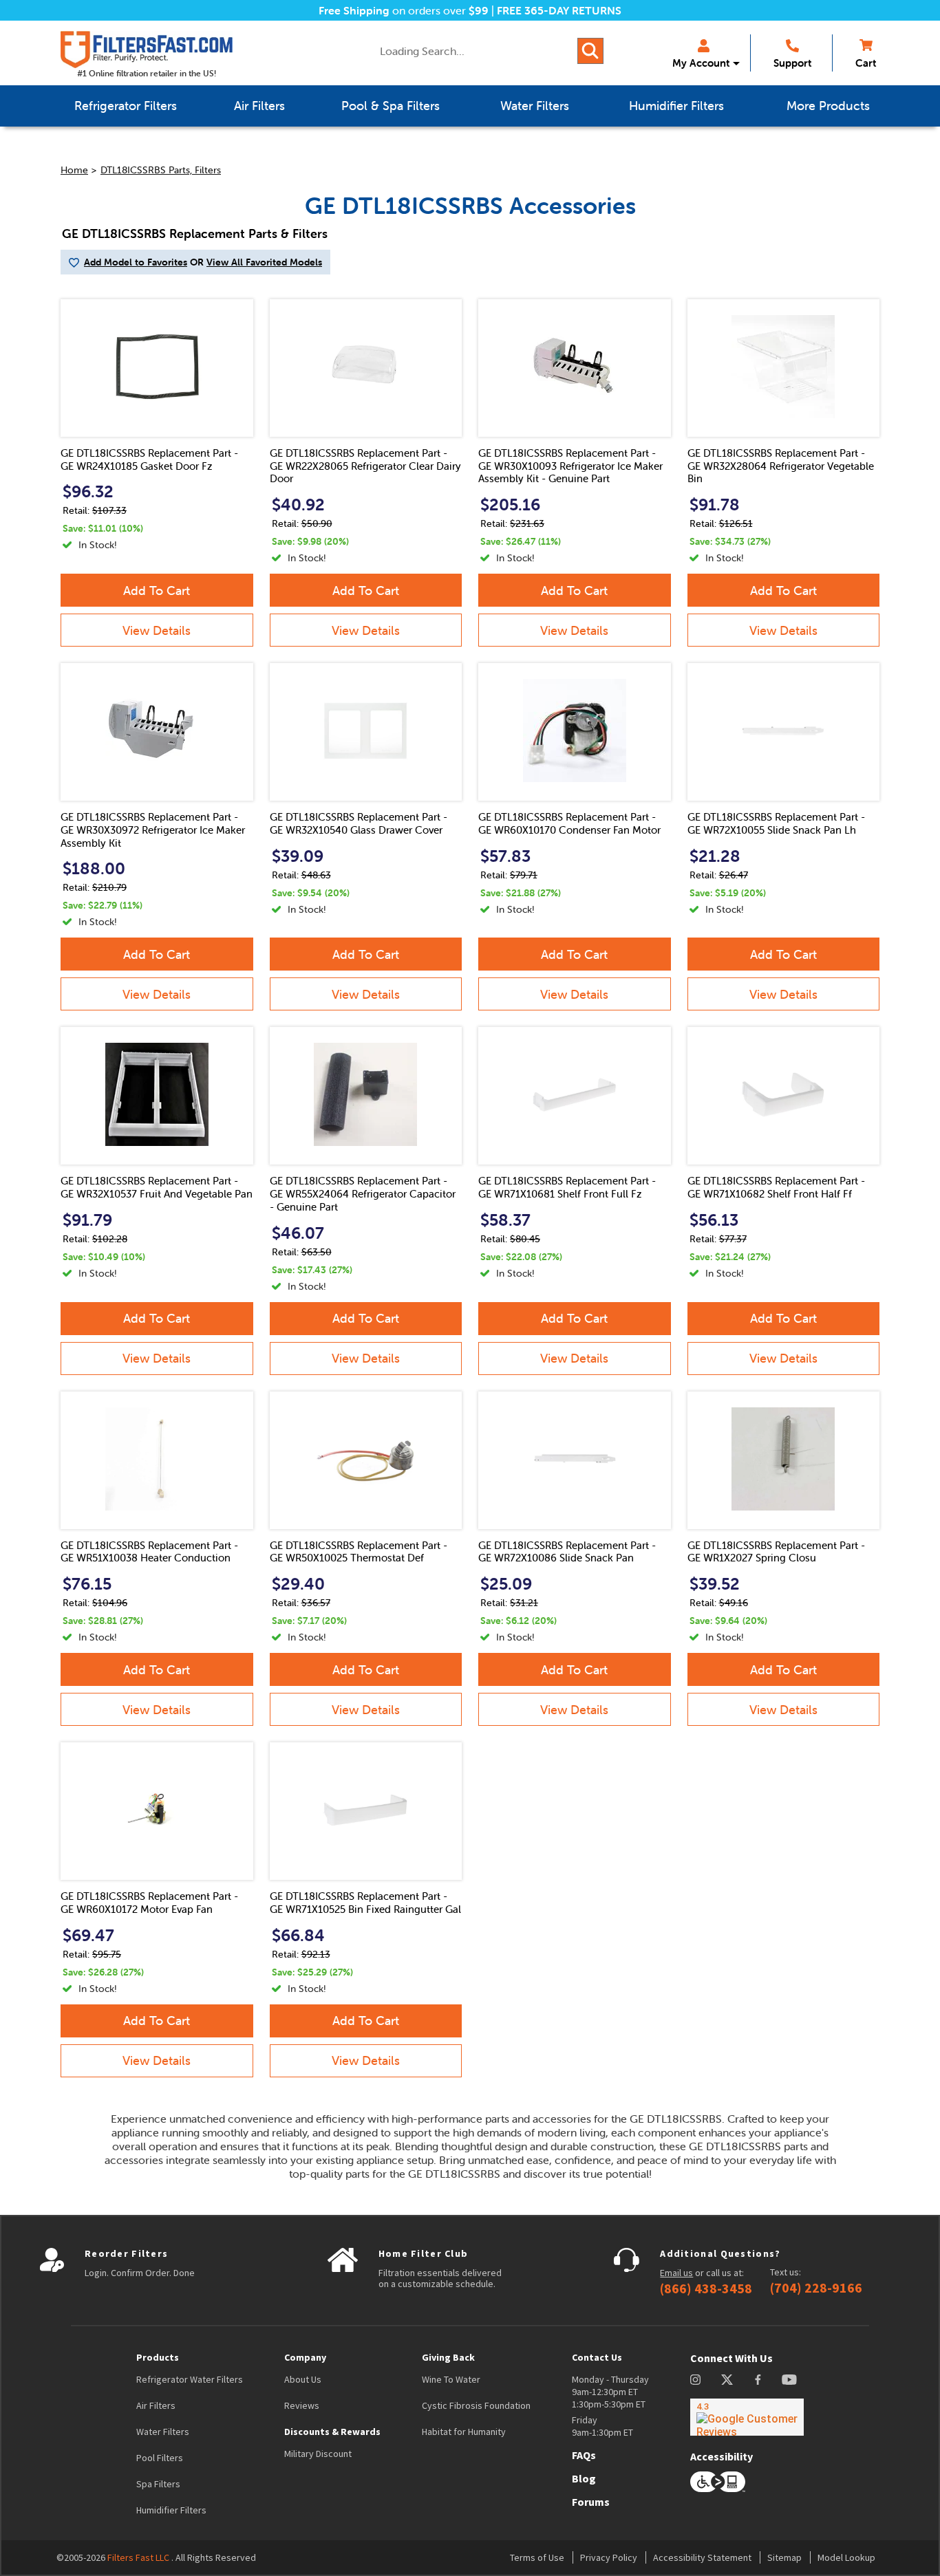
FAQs (584, 2455)
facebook (758, 2380)
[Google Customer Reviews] (747, 2417)
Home (74, 170)
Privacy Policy (609, 2557)
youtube (789, 2380)
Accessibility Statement (702, 2557)
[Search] (590, 51)
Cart (866, 63)
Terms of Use (537, 2557)
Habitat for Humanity (464, 2432)
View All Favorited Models (264, 262)
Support (792, 63)
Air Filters (156, 2405)
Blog (584, 2478)
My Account (701, 63)
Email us (676, 2273)
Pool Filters (160, 2458)
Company (305, 2357)
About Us (303, 2379)
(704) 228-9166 (816, 2288)
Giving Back (448, 2357)
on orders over (404, 10)
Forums (591, 2502)
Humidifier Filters (171, 2510)
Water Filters (163, 2432)
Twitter (728, 2380)
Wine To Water (451, 2379)
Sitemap (784, 2557)
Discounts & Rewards (332, 2432)
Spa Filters (158, 2484)
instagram (695, 2380)
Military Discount (318, 2454)
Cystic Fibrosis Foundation (476, 2405)
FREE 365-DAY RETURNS (559, 10)
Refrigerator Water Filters (190, 2379)
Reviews (302, 2405)
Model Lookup (846, 2557)
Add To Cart (157, 591)
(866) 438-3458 (706, 2288)
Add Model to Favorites (136, 262)
